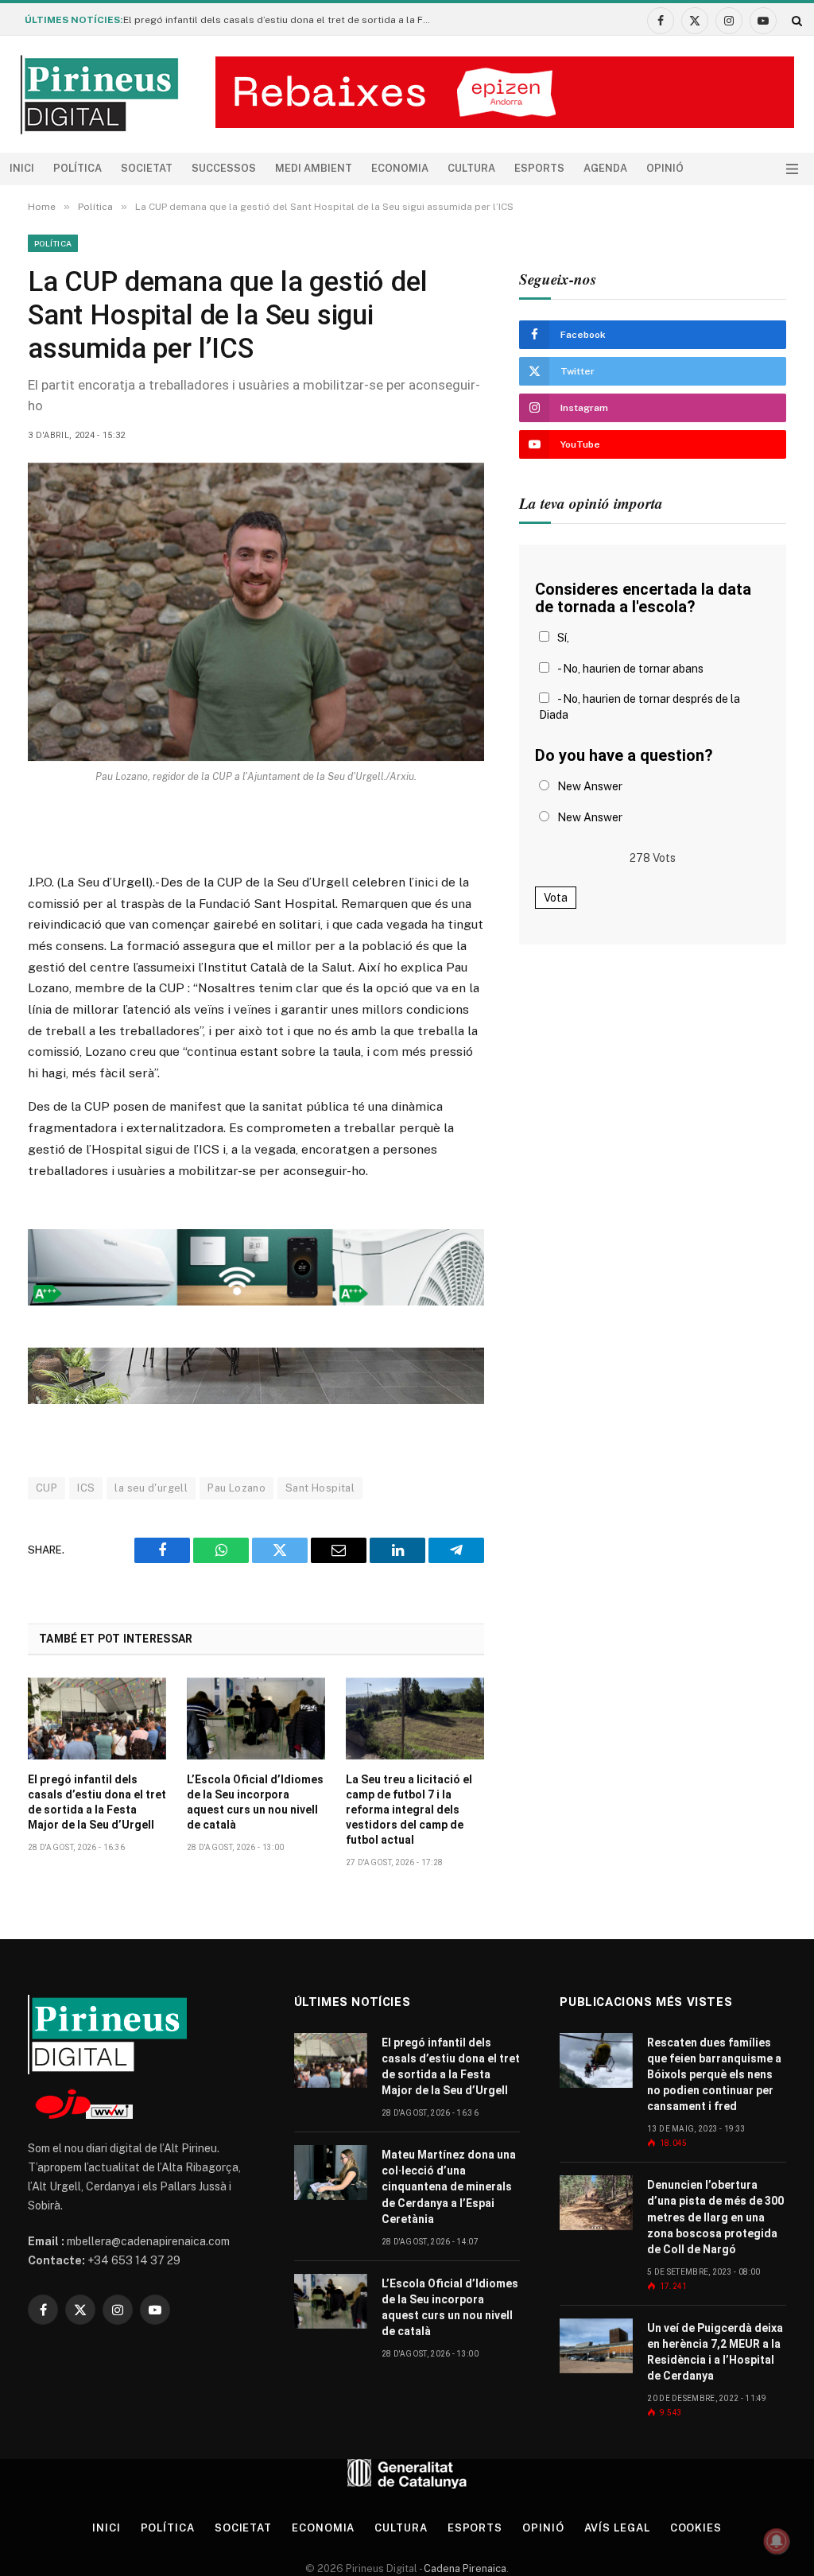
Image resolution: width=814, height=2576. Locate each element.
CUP (47, 1488)
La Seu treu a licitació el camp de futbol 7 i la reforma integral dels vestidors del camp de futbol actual (409, 1810)
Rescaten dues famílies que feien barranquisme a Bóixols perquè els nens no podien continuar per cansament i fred (714, 2074)
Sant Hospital (320, 1488)
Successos (224, 168)
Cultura (471, 168)
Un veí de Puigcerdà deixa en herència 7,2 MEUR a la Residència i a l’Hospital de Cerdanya (715, 2352)
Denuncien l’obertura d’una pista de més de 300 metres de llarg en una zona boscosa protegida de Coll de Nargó (715, 2217)
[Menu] (792, 169)
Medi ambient (314, 168)
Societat (147, 168)
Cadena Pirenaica (464, 2568)
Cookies (696, 2528)
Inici (22, 168)
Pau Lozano (236, 1488)
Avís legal (617, 2528)
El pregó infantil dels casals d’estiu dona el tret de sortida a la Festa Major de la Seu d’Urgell (282, 20)
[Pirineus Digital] (99, 95)
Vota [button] (556, 898)
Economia (400, 168)
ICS (86, 1488)
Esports (539, 168)
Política (78, 168)
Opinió (665, 168)
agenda (605, 168)
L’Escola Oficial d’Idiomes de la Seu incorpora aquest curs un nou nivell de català (255, 1802)
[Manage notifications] (777, 2541)
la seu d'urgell (151, 1488)
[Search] (795, 20)
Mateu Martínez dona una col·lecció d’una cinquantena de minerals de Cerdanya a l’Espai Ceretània (449, 2186)
